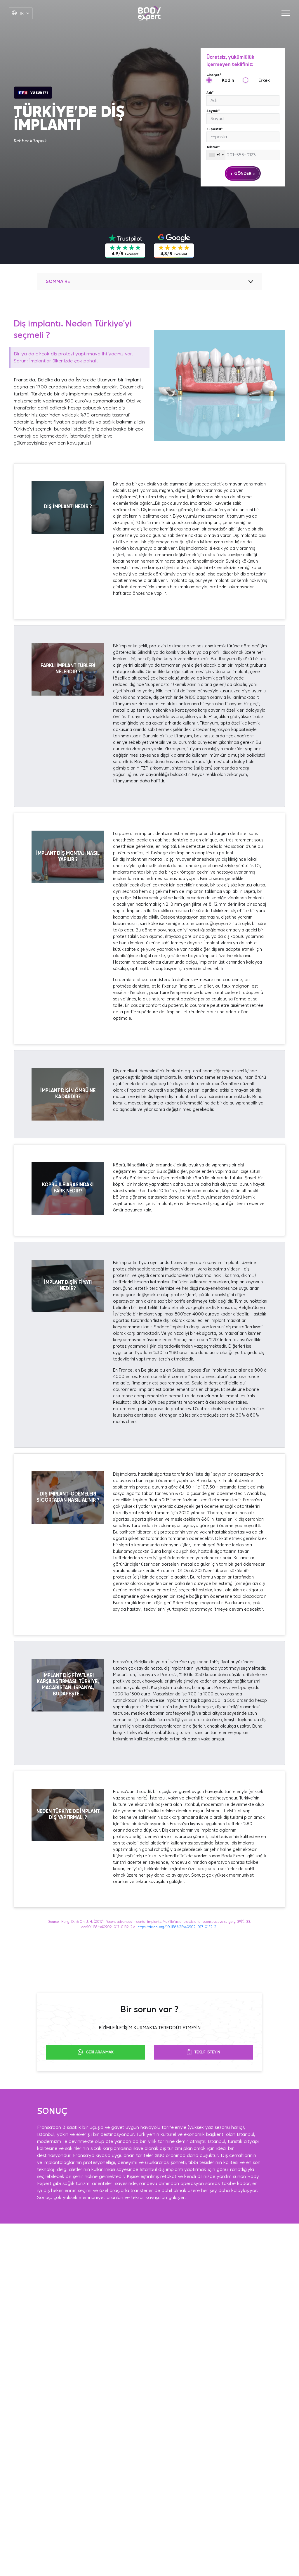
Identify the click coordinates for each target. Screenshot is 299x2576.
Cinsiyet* (214, 75)
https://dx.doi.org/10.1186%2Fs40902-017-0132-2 (177, 1927)
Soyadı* (213, 111)
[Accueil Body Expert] (149, 13)
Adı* (210, 93)
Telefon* (213, 147)
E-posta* (215, 129)
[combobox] (216, 155)
